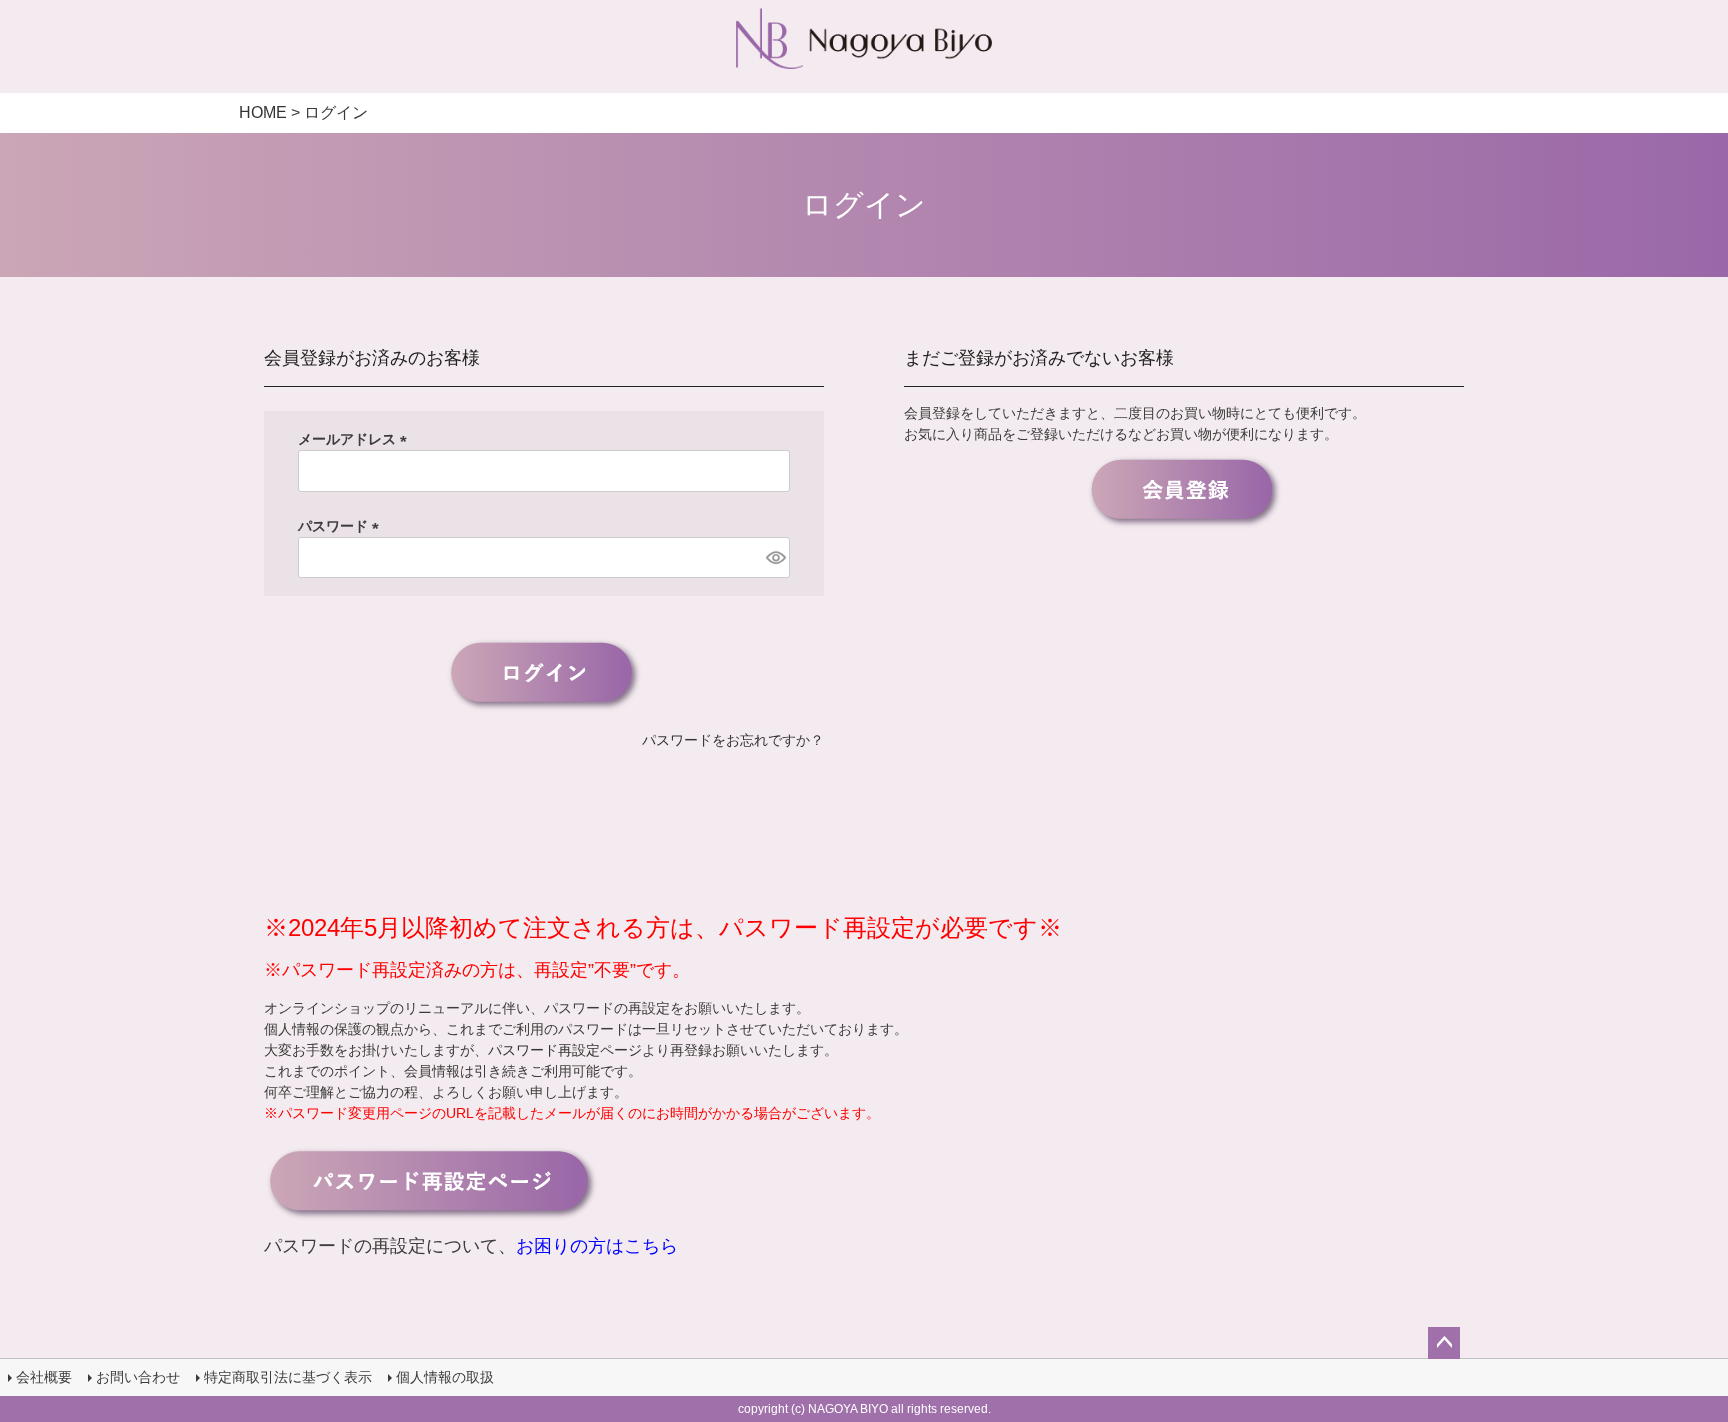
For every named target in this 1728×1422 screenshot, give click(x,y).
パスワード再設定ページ (565, 1050)
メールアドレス (356, 439)
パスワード (342, 526)
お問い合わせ (138, 1377)
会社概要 (44, 1377)
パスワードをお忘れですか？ (733, 740)
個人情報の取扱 (445, 1377)
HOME (263, 112)
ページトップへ (1444, 1343)
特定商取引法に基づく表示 (288, 1377)
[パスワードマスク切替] (775, 558)
